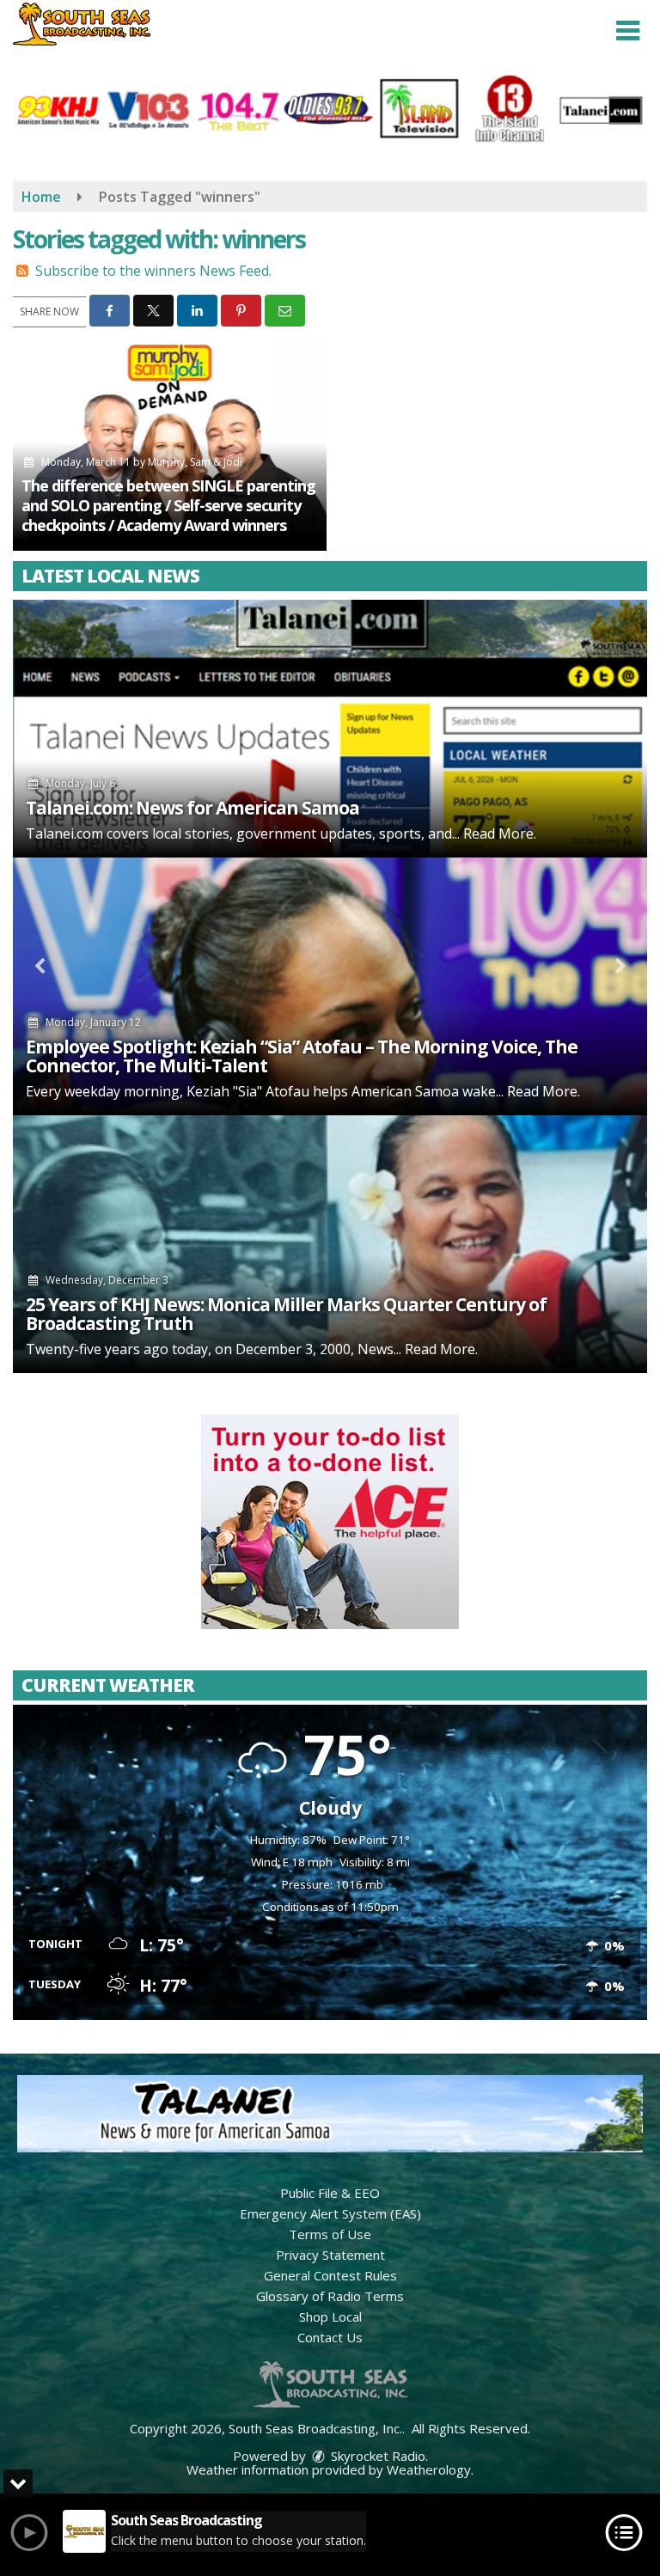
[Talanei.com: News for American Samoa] (330, 729)
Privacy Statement (330, 2255)
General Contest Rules (330, 2275)
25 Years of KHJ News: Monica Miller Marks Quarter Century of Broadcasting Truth (286, 1314)
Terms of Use (330, 2234)
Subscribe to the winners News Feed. (153, 271)
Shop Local (330, 2317)
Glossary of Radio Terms (330, 2296)
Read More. (500, 833)
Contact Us (330, 2337)
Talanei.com (64, 833)
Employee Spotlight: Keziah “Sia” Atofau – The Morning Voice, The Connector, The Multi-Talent (302, 1056)
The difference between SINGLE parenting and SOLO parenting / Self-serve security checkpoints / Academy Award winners (168, 505)
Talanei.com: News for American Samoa (192, 808)
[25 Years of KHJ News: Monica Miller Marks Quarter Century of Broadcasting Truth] (330, 1244)
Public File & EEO (330, 2193)
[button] (628, 31)
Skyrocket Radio (376, 2456)
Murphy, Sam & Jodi (195, 462)
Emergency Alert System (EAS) (330, 2213)
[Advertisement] (330, 1522)
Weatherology (429, 2469)
